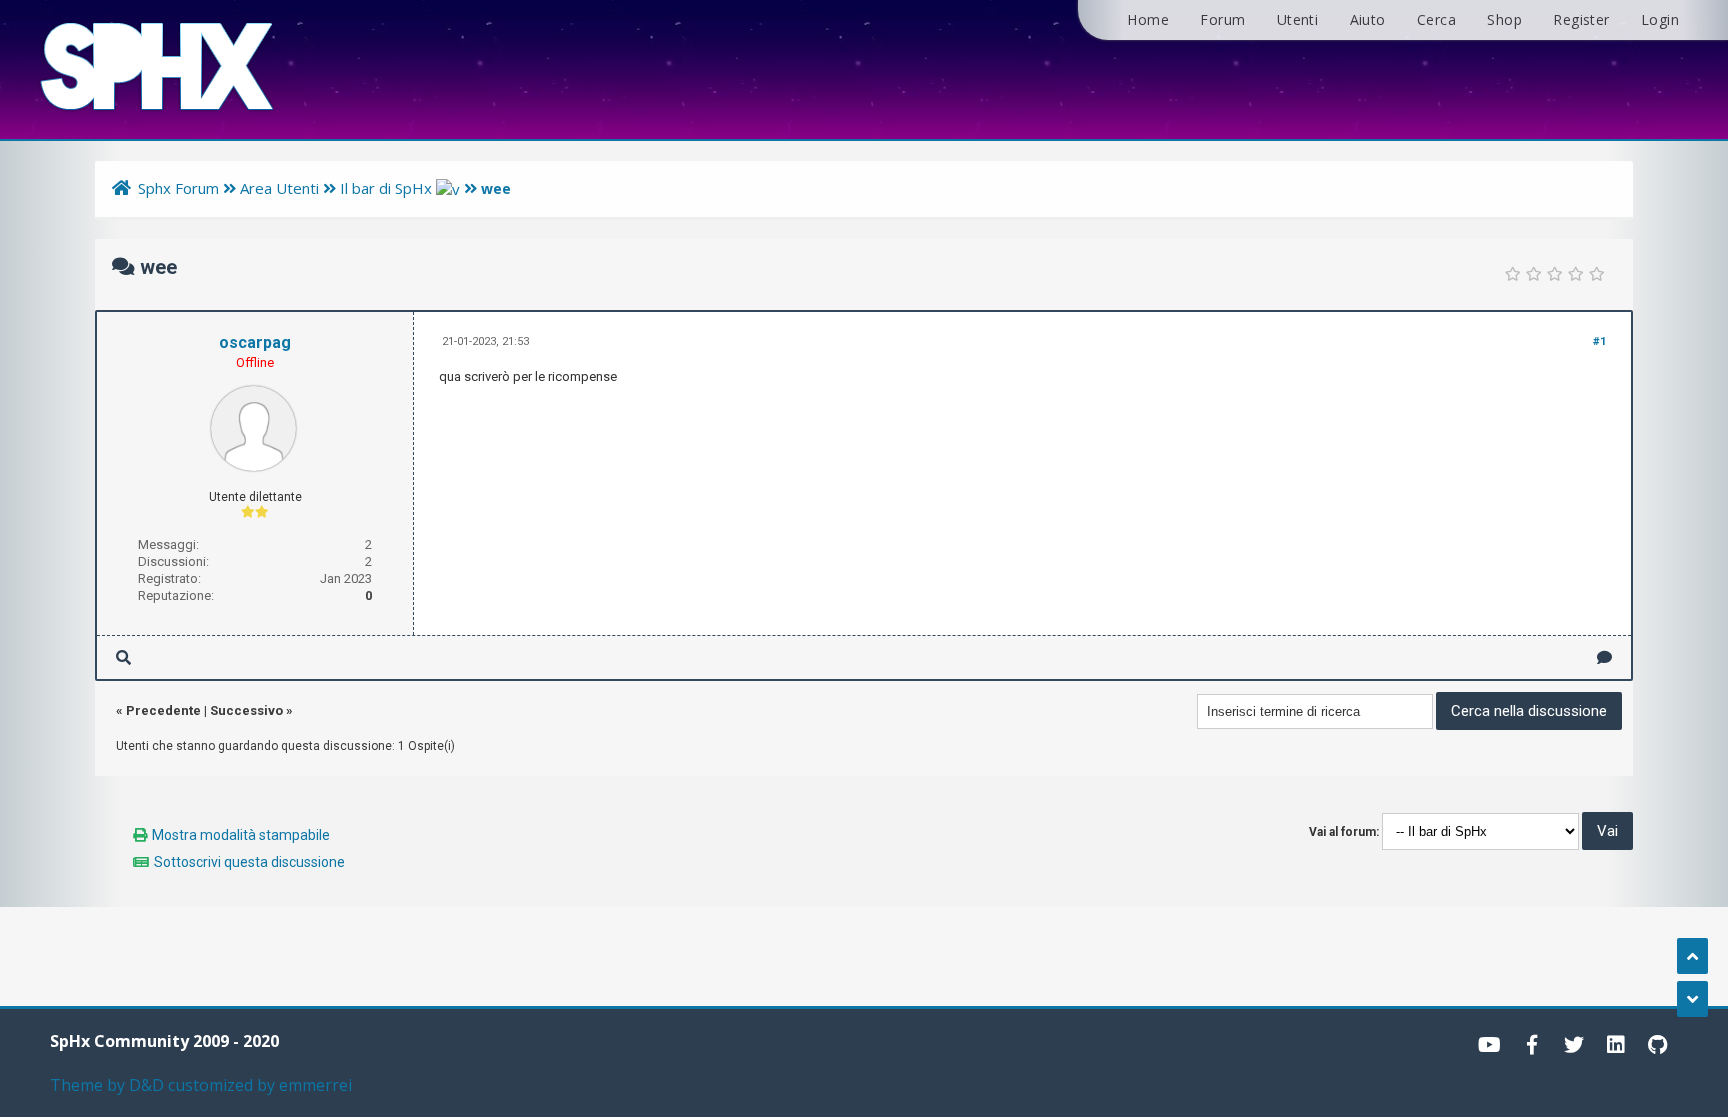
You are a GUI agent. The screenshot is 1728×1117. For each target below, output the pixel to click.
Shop (1504, 19)
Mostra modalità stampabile (241, 835)
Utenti (1297, 19)
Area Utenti (281, 188)
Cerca (1436, 19)
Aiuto (1368, 19)
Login (1660, 19)
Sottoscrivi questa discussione (249, 862)
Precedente (163, 710)
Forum (1222, 19)
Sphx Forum (178, 188)
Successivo (246, 710)
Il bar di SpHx (386, 188)
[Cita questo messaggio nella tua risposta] (1604, 657)
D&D (146, 1085)
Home (1148, 19)
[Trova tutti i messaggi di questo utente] (123, 657)
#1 (1599, 341)
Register (1581, 19)
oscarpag (255, 342)
